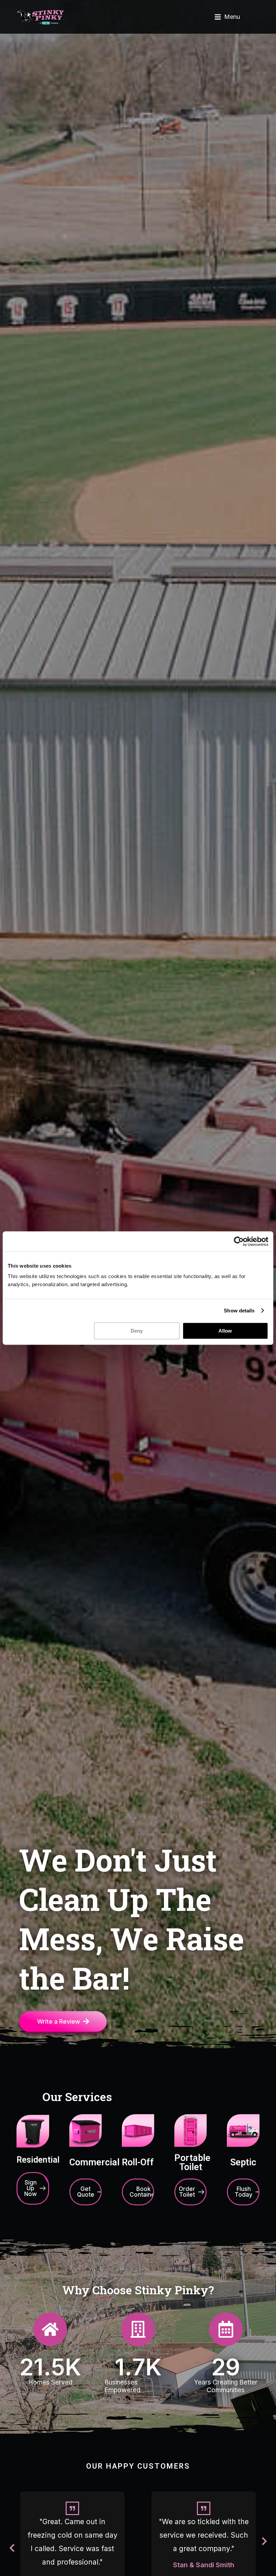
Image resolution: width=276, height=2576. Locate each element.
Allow (225, 1331)
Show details (239, 1311)
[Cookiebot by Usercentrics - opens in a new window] (239, 1241)
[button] (227, 17)
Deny (137, 1331)
